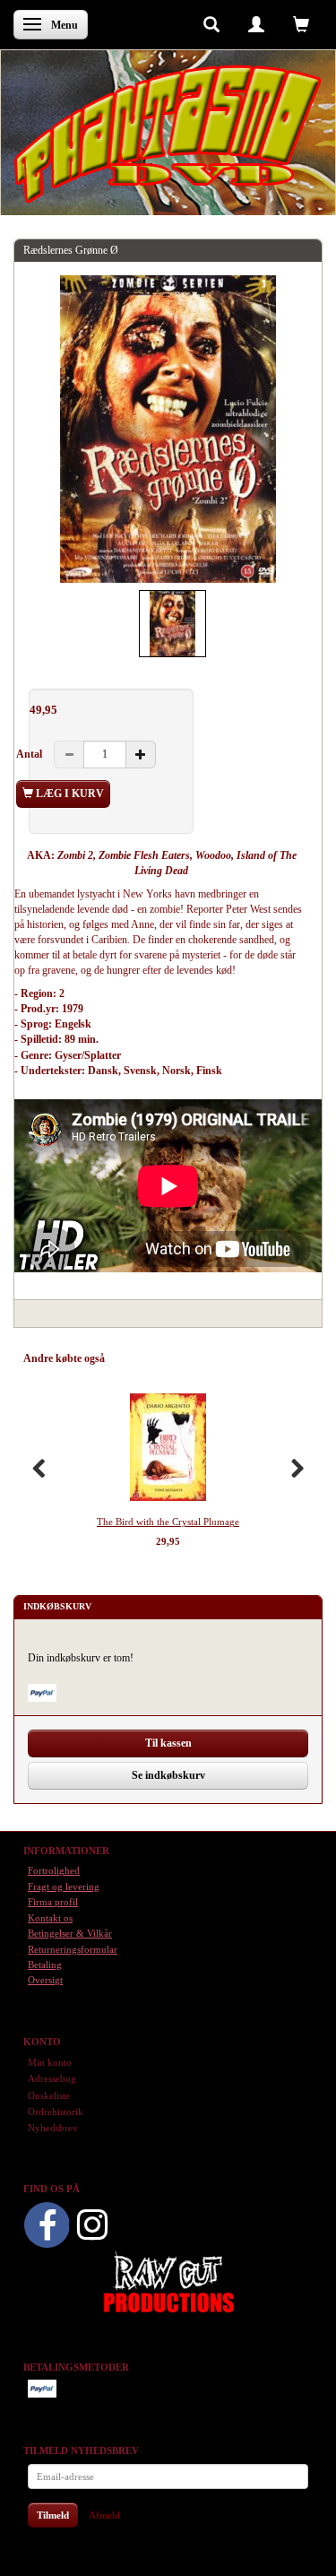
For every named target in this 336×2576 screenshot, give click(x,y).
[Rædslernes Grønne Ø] (168, 429)
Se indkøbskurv (168, 1775)
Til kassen (168, 1743)
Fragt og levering (64, 1886)
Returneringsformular (73, 1949)
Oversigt (45, 1980)
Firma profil (53, 1902)
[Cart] (301, 23)
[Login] (256, 23)
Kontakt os (50, 1918)
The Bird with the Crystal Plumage (168, 1522)
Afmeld (104, 2515)
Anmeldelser (150, 1358)
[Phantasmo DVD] (168, 134)
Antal (30, 754)
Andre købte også (64, 1358)
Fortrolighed (54, 1870)
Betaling (45, 1965)
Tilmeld (53, 2515)
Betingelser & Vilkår (70, 1933)
